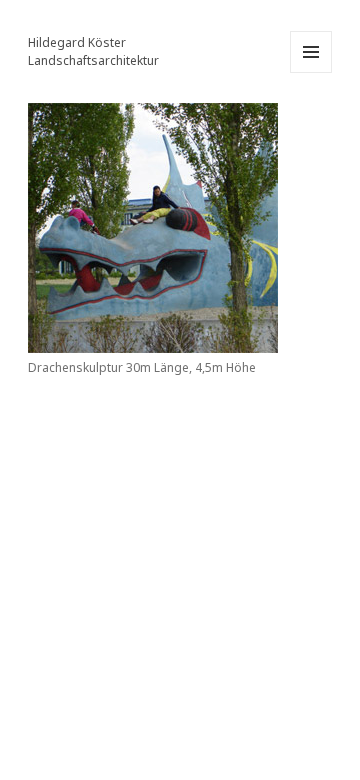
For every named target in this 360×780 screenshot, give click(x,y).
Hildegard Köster (77, 42)
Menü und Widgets (311, 72)
